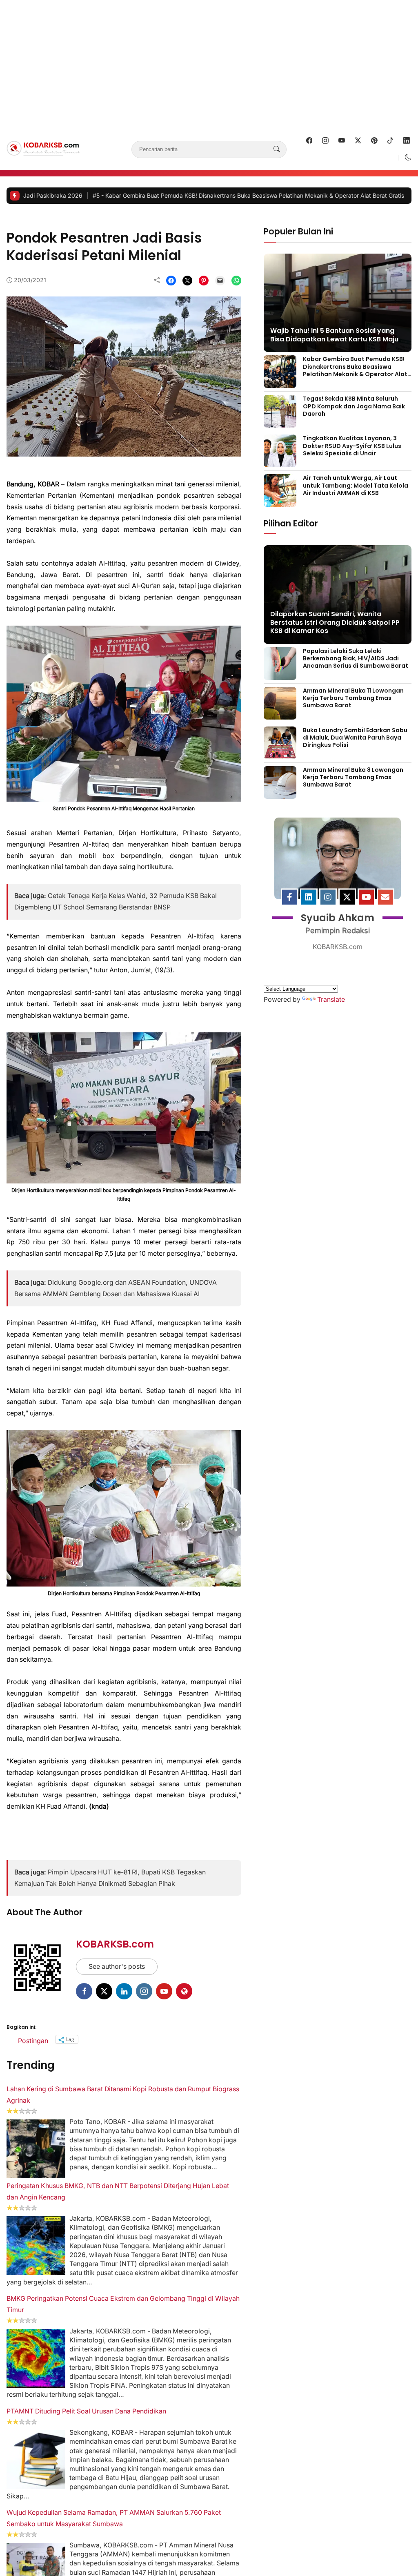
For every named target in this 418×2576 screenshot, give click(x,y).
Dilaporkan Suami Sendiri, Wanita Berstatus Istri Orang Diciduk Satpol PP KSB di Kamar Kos (335, 632)
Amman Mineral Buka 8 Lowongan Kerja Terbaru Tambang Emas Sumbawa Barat (353, 787)
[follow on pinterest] (374, 150)
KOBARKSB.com (115, 2278)
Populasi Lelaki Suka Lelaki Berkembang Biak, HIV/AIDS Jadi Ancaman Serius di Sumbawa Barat (356, 668)
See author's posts (117, 2300)
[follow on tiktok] (390, 150)
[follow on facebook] (309, 150)
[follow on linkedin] (407, 150)
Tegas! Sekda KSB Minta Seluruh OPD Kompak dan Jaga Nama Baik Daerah (354, 416)
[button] (408, 167)
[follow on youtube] (342, 150)
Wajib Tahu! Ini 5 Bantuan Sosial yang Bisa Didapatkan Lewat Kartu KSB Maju (334, 345)
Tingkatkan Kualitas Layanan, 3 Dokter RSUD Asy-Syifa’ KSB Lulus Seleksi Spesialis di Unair (352, 455)
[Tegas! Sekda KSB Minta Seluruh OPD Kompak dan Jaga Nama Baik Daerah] (280, 432)
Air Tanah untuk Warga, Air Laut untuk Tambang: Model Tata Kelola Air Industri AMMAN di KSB (356, 495)
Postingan (33, 2373)
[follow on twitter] (358, 150)
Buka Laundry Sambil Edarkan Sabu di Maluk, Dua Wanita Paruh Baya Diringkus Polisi (355, 747)
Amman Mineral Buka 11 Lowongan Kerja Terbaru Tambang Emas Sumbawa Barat (353, 708)
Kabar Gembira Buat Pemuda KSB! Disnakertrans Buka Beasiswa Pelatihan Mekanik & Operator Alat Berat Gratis (355, 380)
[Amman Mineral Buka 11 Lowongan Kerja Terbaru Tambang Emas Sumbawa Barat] (280, 723)
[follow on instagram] (325, 150)
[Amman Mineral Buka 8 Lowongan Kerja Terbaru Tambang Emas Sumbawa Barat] (280, 803)
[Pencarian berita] (277, 159)
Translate (331, 1132)
